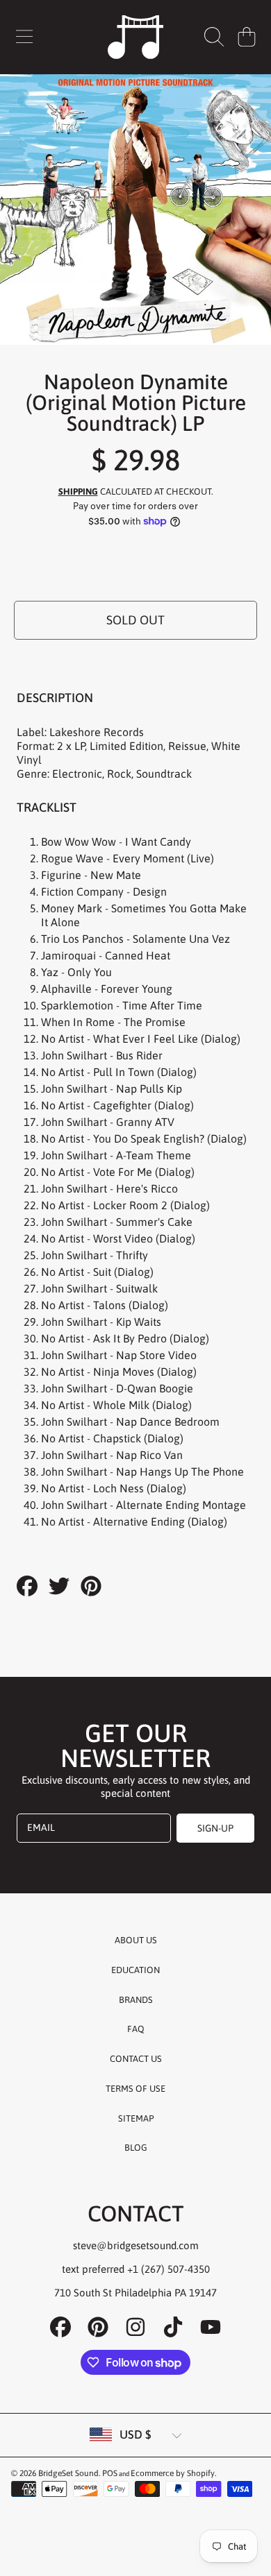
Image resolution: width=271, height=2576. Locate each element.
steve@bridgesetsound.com (136, 2245)
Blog (136, 2148)
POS (110, 2473)
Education (135, 1970)
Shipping (78, 492)
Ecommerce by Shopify (173, 2473)
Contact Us (136, 2059)
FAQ (136, 2029)
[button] (24, 37)
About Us (136, 1940)
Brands (136, 2000)
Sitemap (136, 2118)
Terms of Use (135, 2089)
